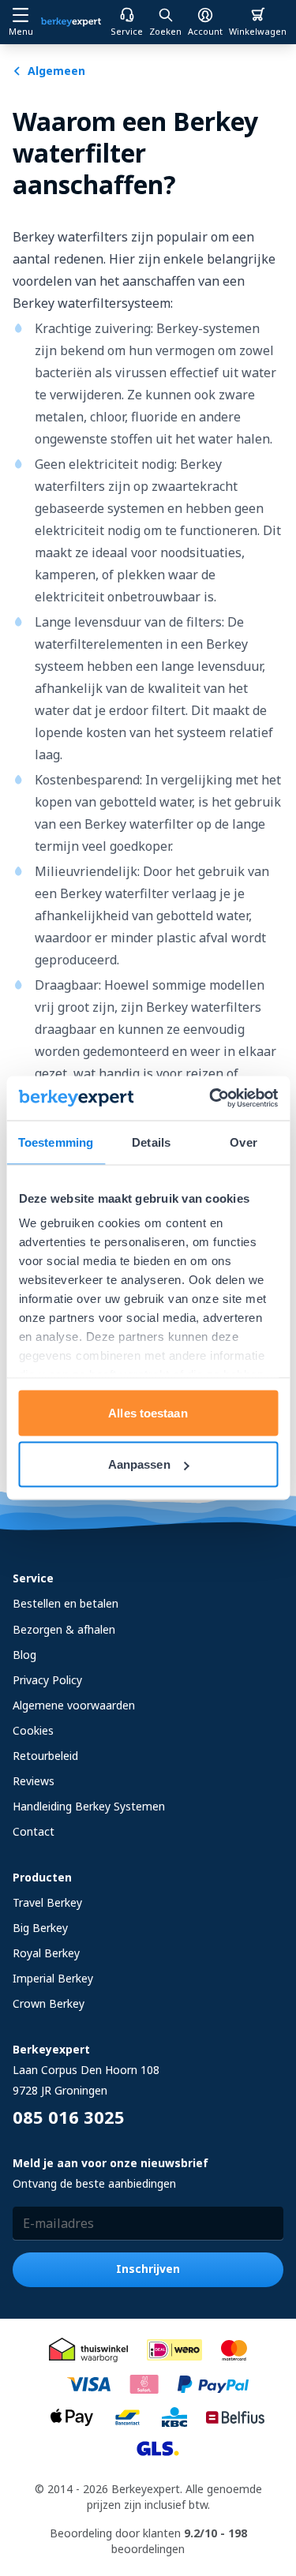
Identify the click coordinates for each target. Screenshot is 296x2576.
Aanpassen (139, 1464)
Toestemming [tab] (56, 1142)
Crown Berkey (49, 2003)
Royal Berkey (46, 1953)
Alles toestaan (148, 1412)
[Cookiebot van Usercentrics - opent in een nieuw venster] (211, 1099)
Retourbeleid (45, 1756)
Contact (34, 1831)
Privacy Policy (47, 1680)
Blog (24, 1655)
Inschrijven (148, 2269)
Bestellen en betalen (66, 1603)
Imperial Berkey (53, 1978)
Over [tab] (243, 1142)
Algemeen (56, 71)
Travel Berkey (47, 1902)
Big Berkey (40, 1928)
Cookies (33, 1730)
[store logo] (71, 22)
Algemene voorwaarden (74, 1705)
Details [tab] (151, 1142)
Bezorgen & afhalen (64, 1629)
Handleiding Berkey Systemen (89, 1806)
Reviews (34, 1781)
